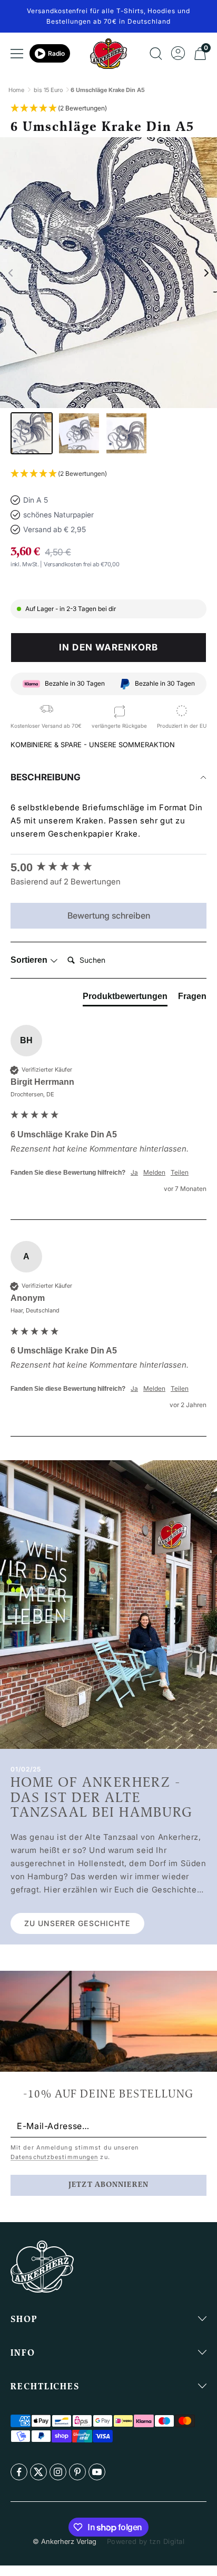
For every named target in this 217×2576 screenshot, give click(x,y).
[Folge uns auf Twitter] (38, 2472)
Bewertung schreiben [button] (109, 915)
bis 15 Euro (48, 90)
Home (16, 90)
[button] (59, 109)
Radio (56, 53)
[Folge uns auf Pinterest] (77, 2472)
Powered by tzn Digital (146, 2541)
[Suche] (156, 54)
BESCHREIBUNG (46, 777)
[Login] (178, 54)
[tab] (125, 999)
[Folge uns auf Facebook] (19, 2472)
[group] (108, 868)
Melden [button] (154, 1172)
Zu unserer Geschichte (77, 1923)
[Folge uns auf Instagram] (58, 2472)
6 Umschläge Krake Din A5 (108, 90)
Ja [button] (134, 1172)
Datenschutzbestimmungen (54, 2157)
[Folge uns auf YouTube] (97, 2472)
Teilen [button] (180, 1172)
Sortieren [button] (30, 960)
